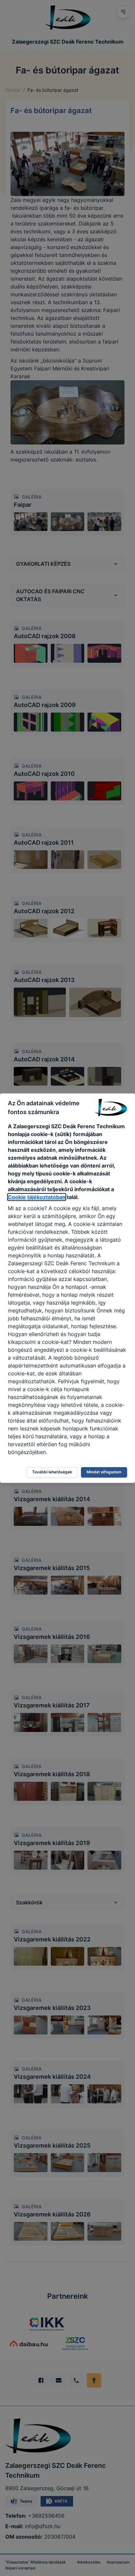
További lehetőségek (52, 1472)
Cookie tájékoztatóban (37, 1197)
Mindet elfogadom (104, 1472)
